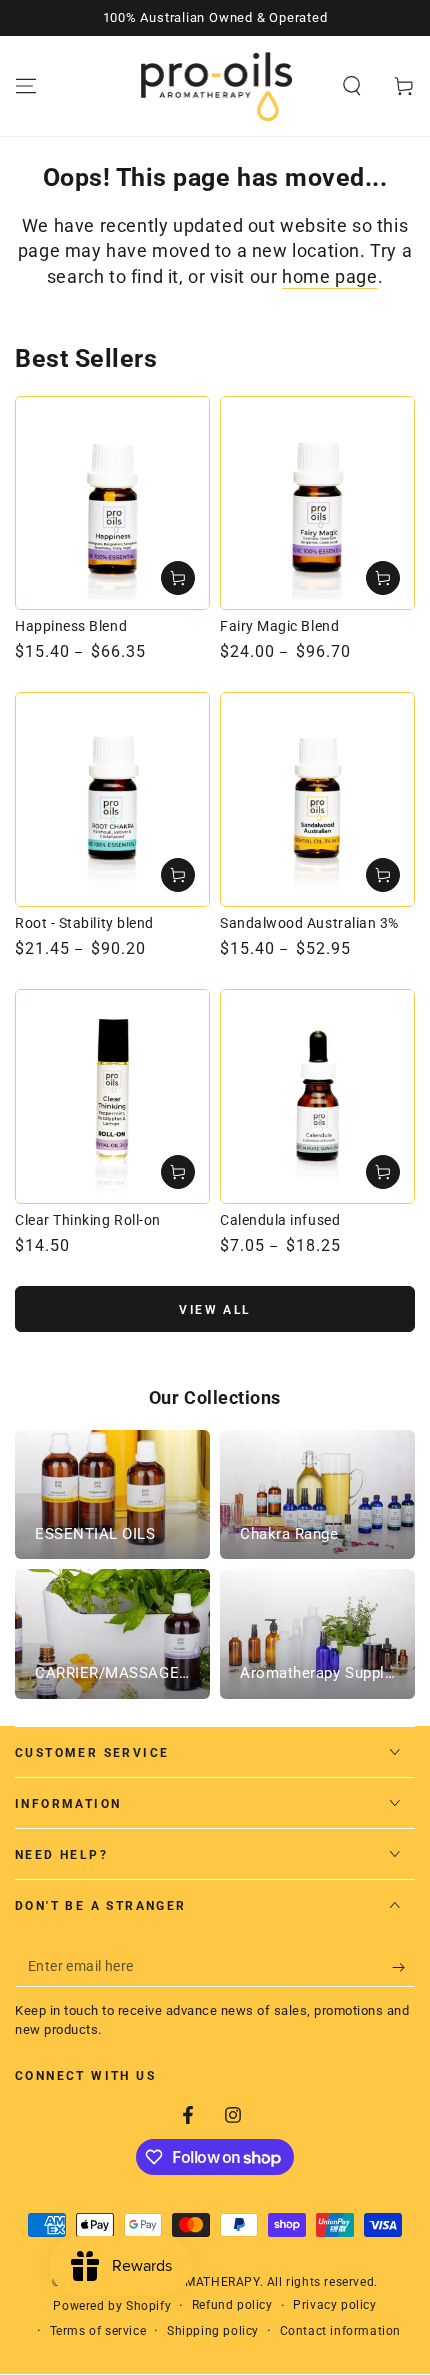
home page (329, 276)
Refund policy (232, 2305)
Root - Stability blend (84, 923)
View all (214, 1310)
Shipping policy (213, 2331)
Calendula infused (280, 1220)
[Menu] (26, 86)
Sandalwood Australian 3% (309, 923)
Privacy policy (334, 2305)
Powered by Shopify (112, 2306)
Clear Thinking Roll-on (88, 1220)
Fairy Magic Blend (279, 626)
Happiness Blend (71, 626)
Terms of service (98, 2331)
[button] (352, 86)
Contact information (340, 2331)
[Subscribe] (403, 1967)
